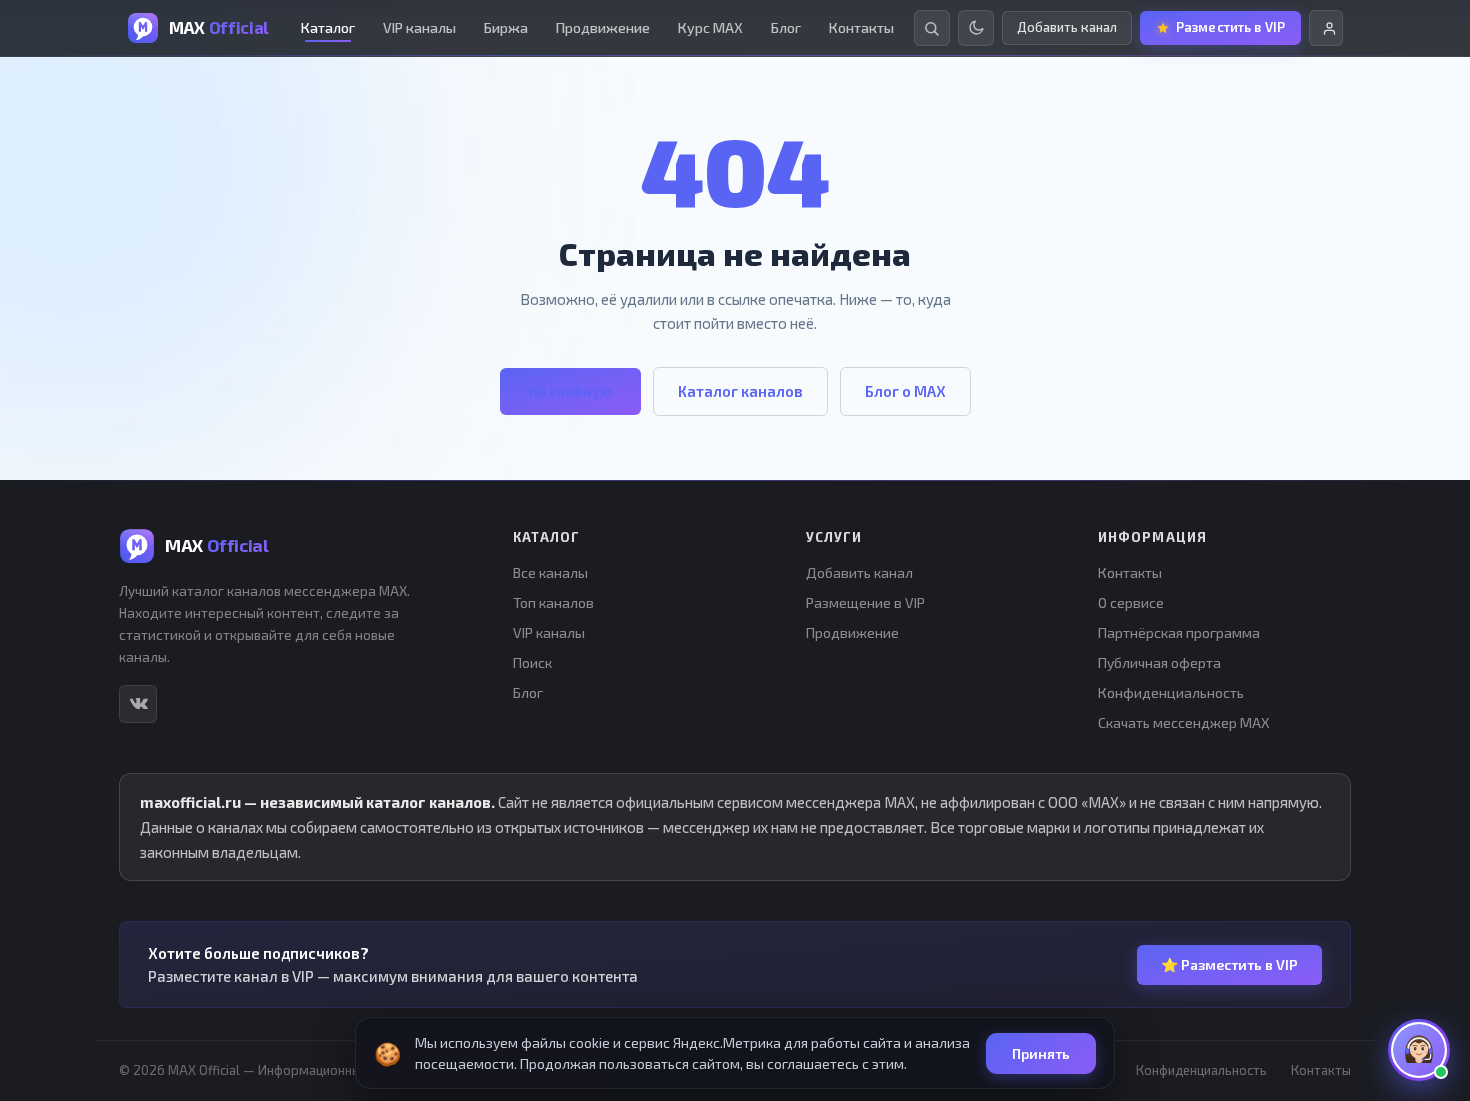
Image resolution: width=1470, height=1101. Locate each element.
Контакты (861, 27)
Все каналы (550, 572)
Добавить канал (859, 572)
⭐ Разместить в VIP (1229, 964)
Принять (1041, 1053)
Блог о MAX (905, 391)
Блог (786, 27)
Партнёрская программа (1179, 632)
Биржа (506, 27)
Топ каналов (553, 602)
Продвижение (603, 27)
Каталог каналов (740, 391)
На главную (570, 391)
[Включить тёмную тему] (976, 28)
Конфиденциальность (1171, 692)
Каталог (328, 27)
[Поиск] (932, 28)
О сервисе (1131, 602)
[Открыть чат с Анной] (1419, 1050)
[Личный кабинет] (1326, 28)
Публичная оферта (1159, 662)
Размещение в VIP (865, 602)
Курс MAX (710, 27)
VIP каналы (419, 27)
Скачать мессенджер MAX (1184, 722)
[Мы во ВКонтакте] (138, 704)
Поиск (532, 662)
